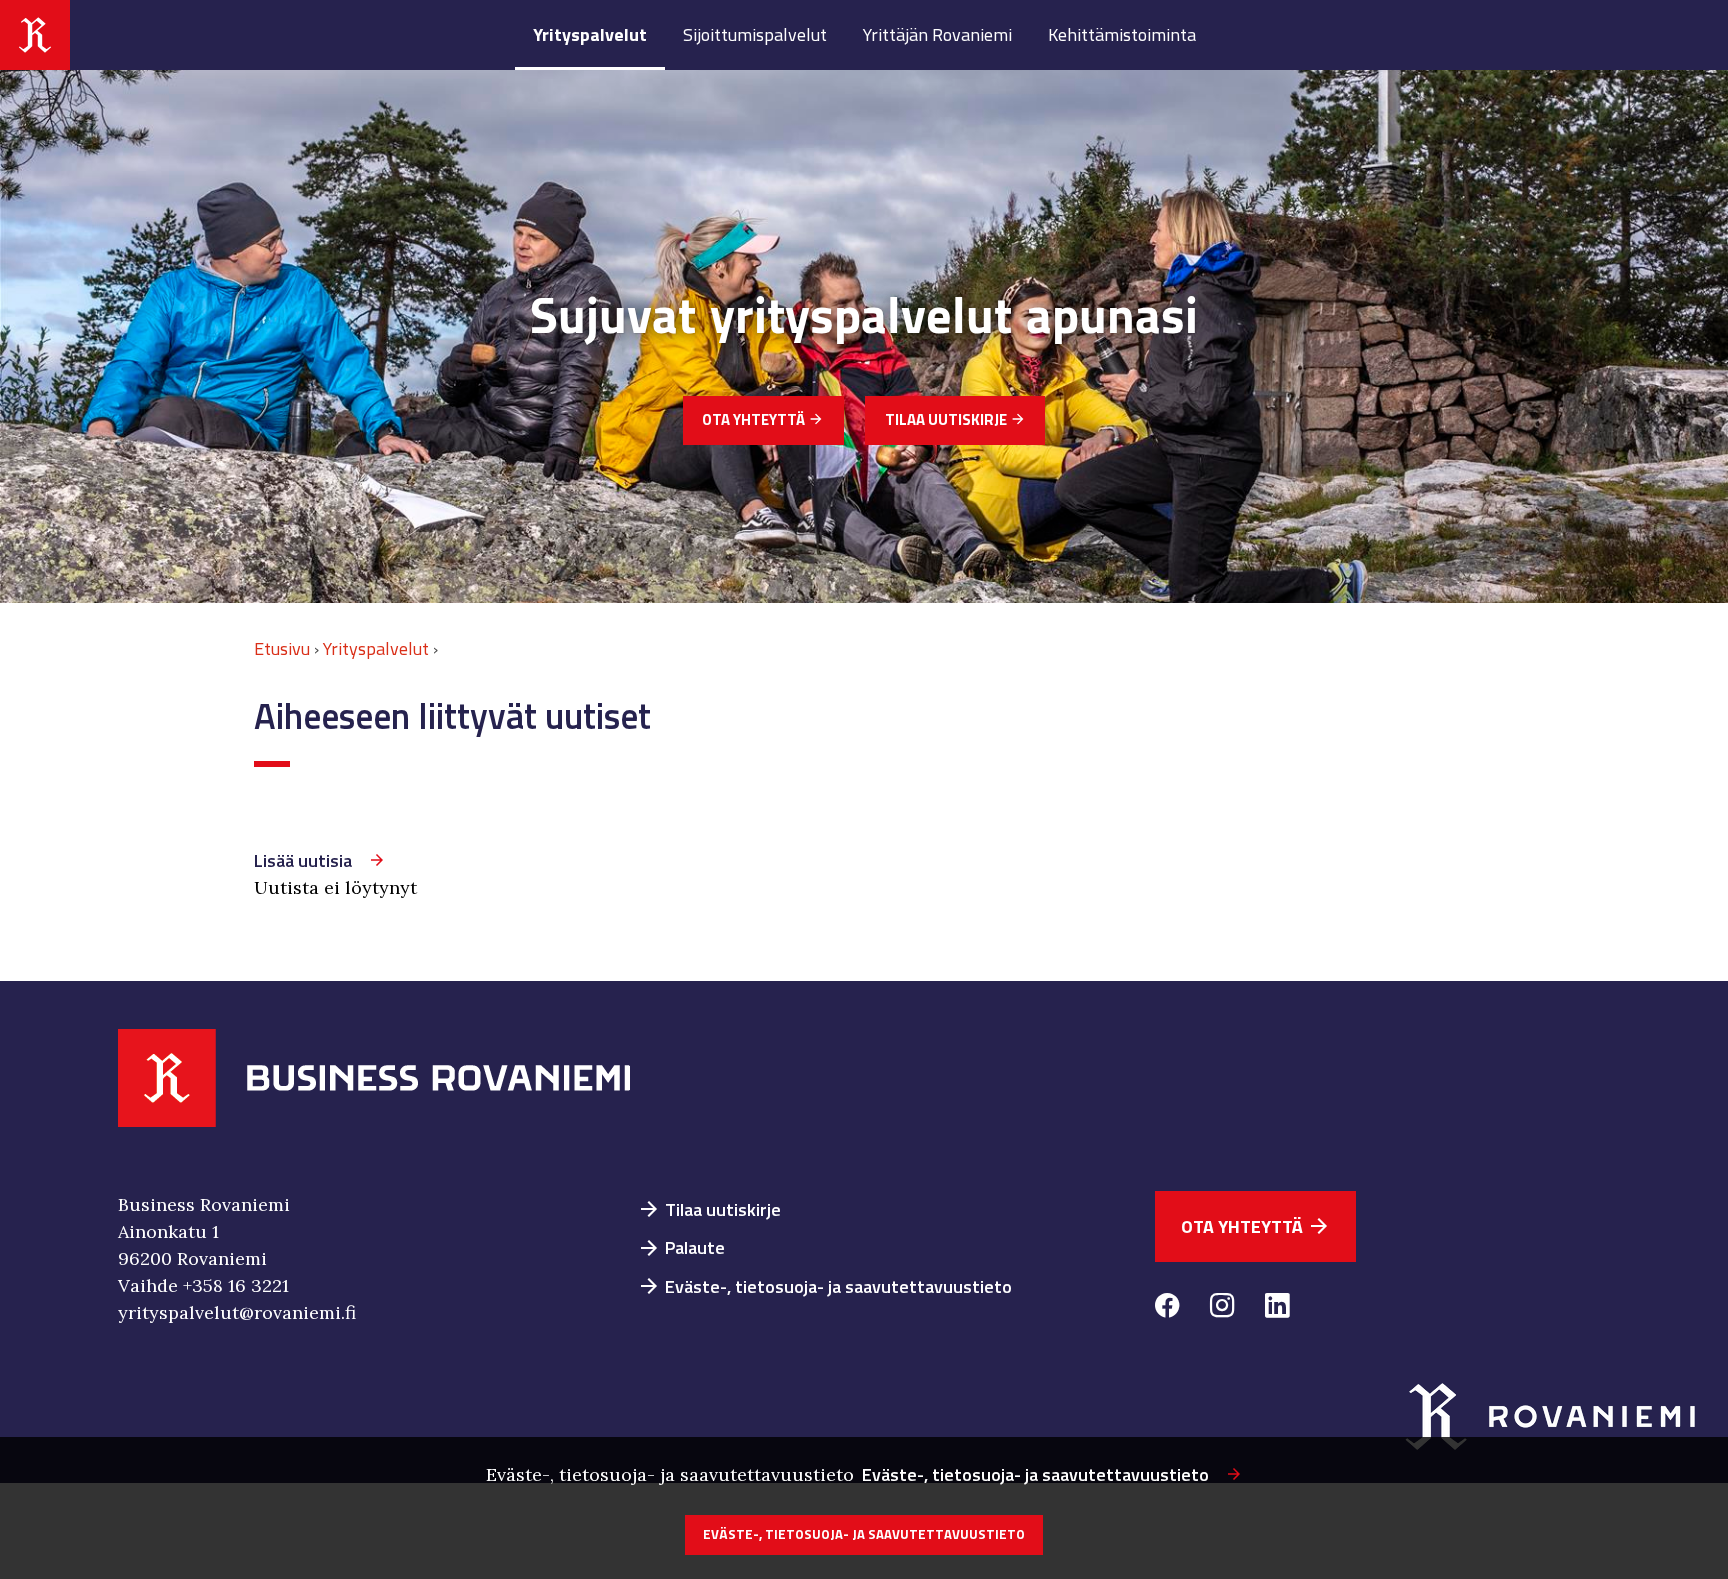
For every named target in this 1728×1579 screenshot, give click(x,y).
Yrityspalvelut (590, 34)
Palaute (681, 1247)
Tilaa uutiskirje (955, 419)
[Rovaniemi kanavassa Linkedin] (1277, 1308)
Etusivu (282, 648)
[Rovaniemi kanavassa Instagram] (1222, 1308)
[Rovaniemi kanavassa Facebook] (1167, 1308)
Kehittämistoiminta (1122, 34)
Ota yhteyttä (763, 419)
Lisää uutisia (303, 860)
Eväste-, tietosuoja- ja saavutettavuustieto (824, 1286)
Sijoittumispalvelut (755, 34)
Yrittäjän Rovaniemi (937, 34)
